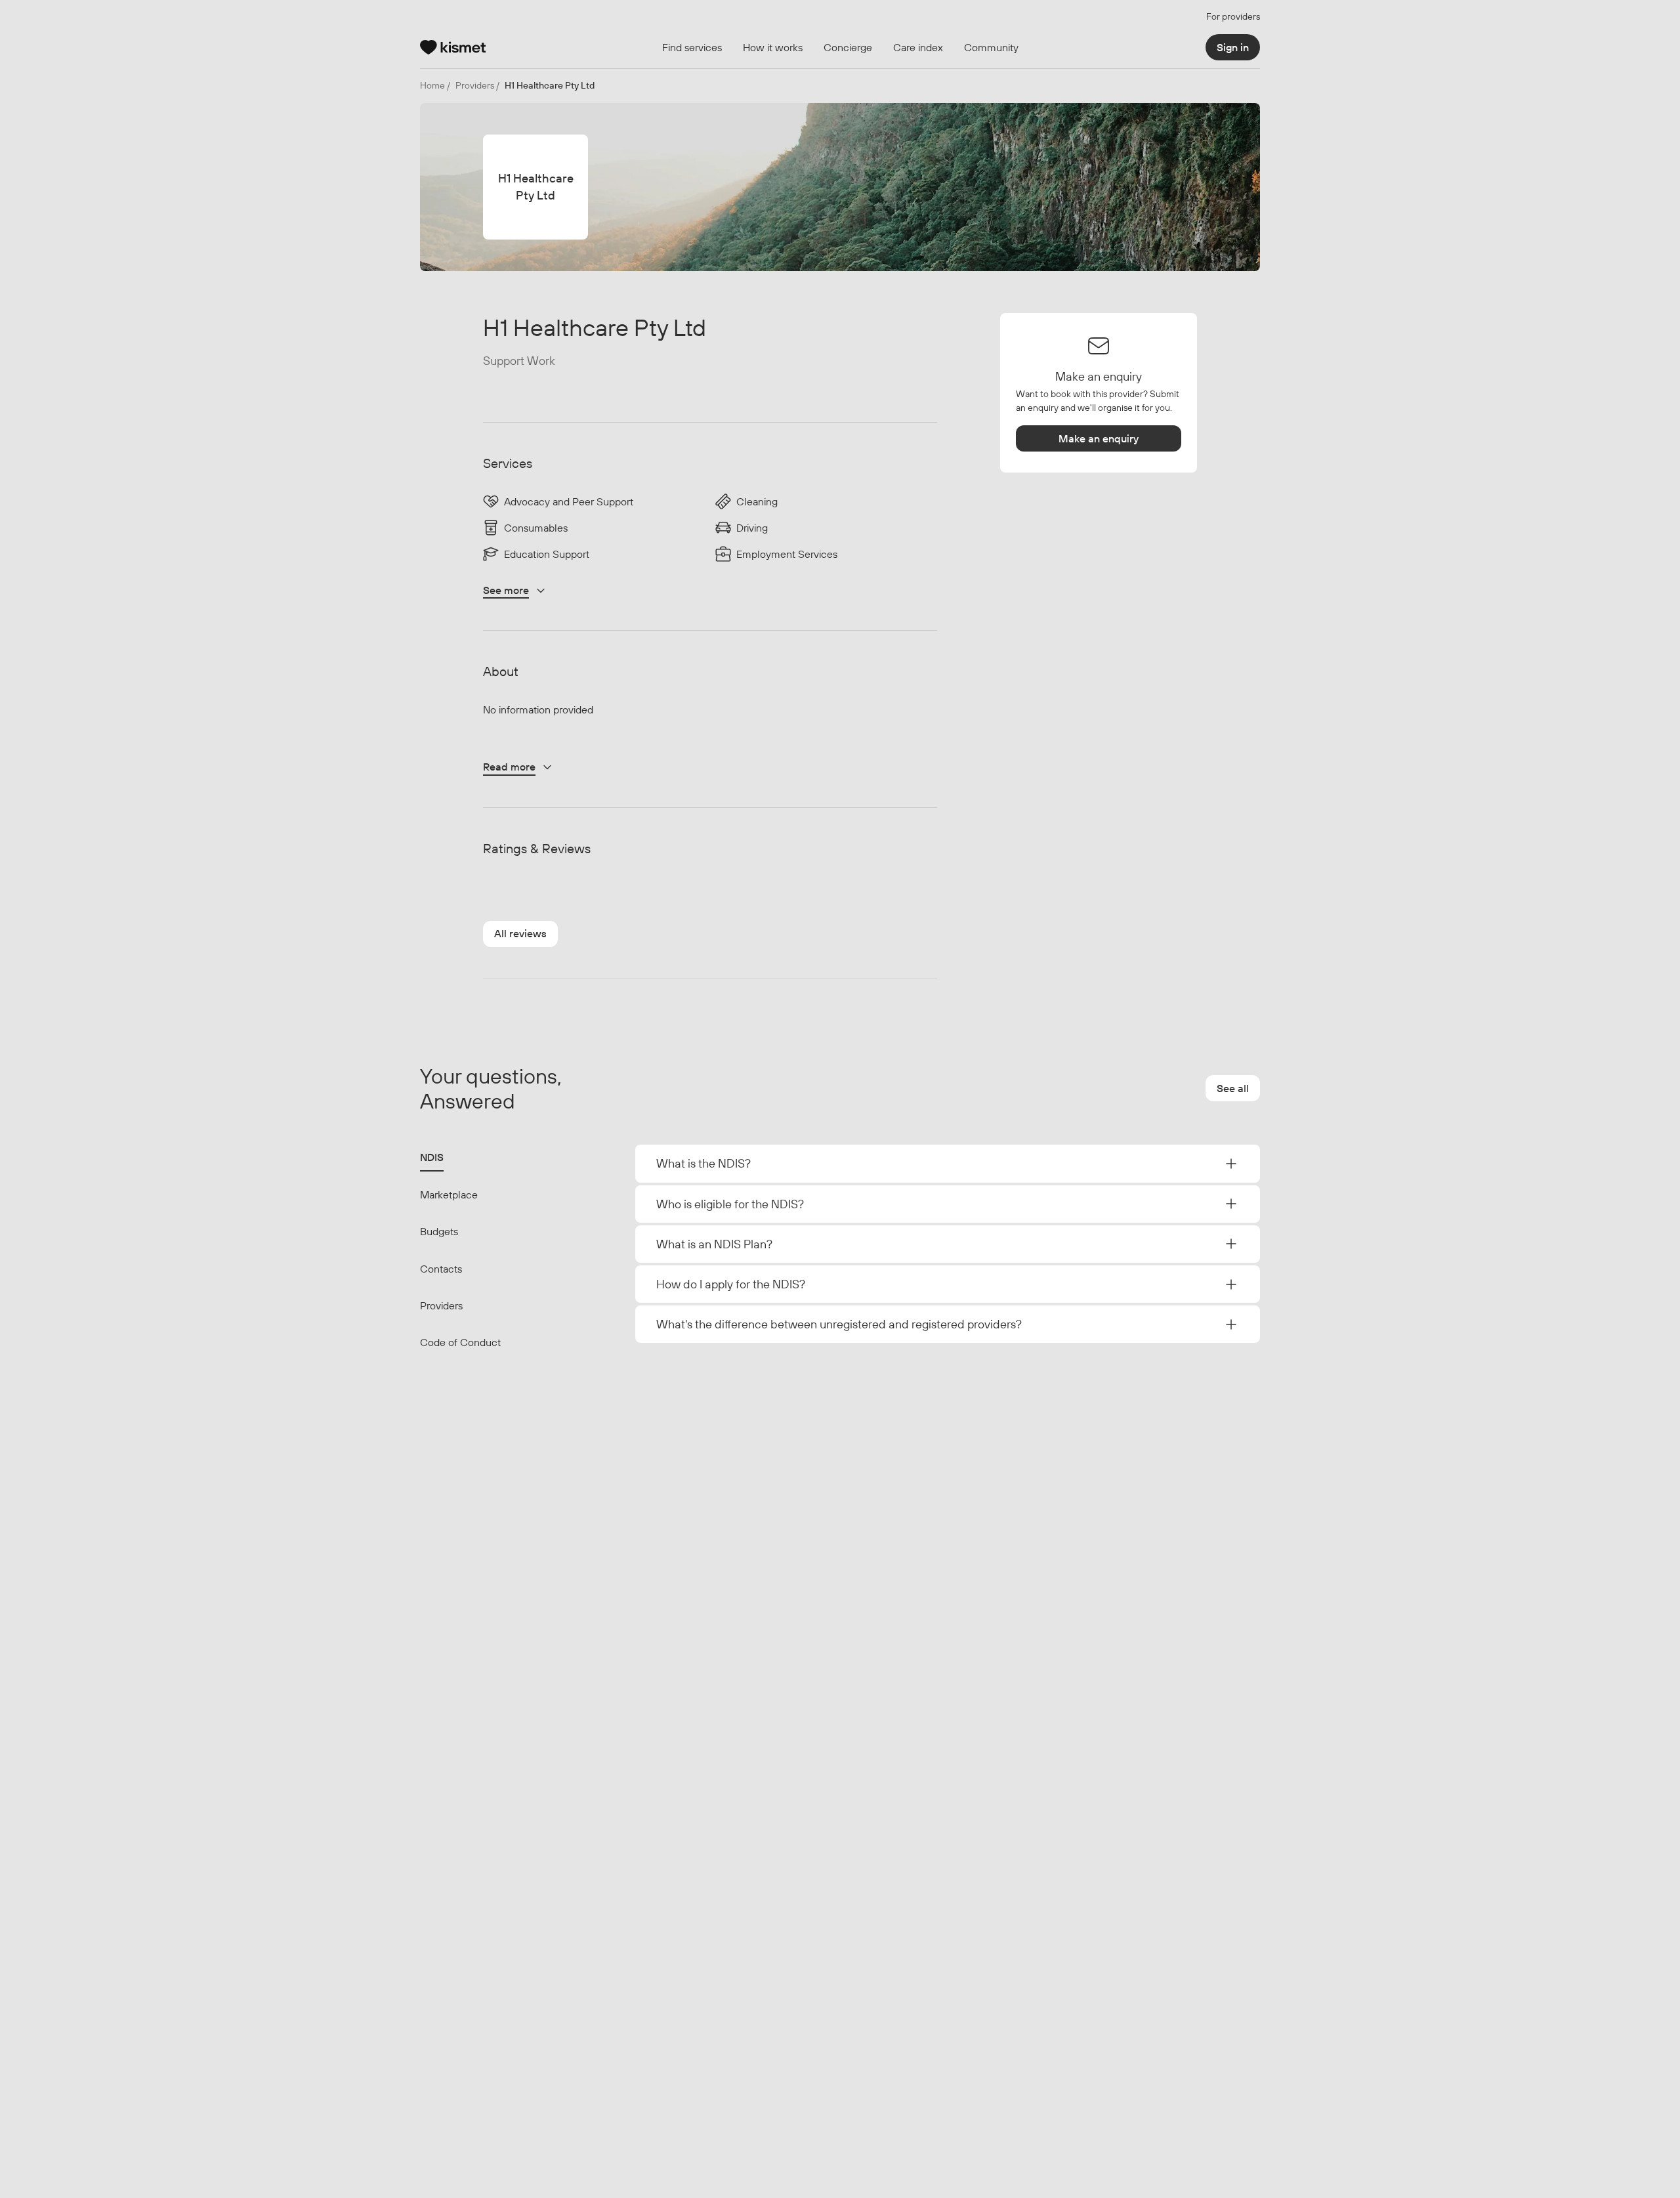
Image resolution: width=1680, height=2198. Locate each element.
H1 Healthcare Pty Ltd (550, 85)
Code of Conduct (460, 1342)
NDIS (432, 1157)
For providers (1233, 16)
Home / (435, 85)
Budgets (439, 1231)
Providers (441, 1305)
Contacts (441, 1269)
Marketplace (449, 1194)
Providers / (477, 85)
